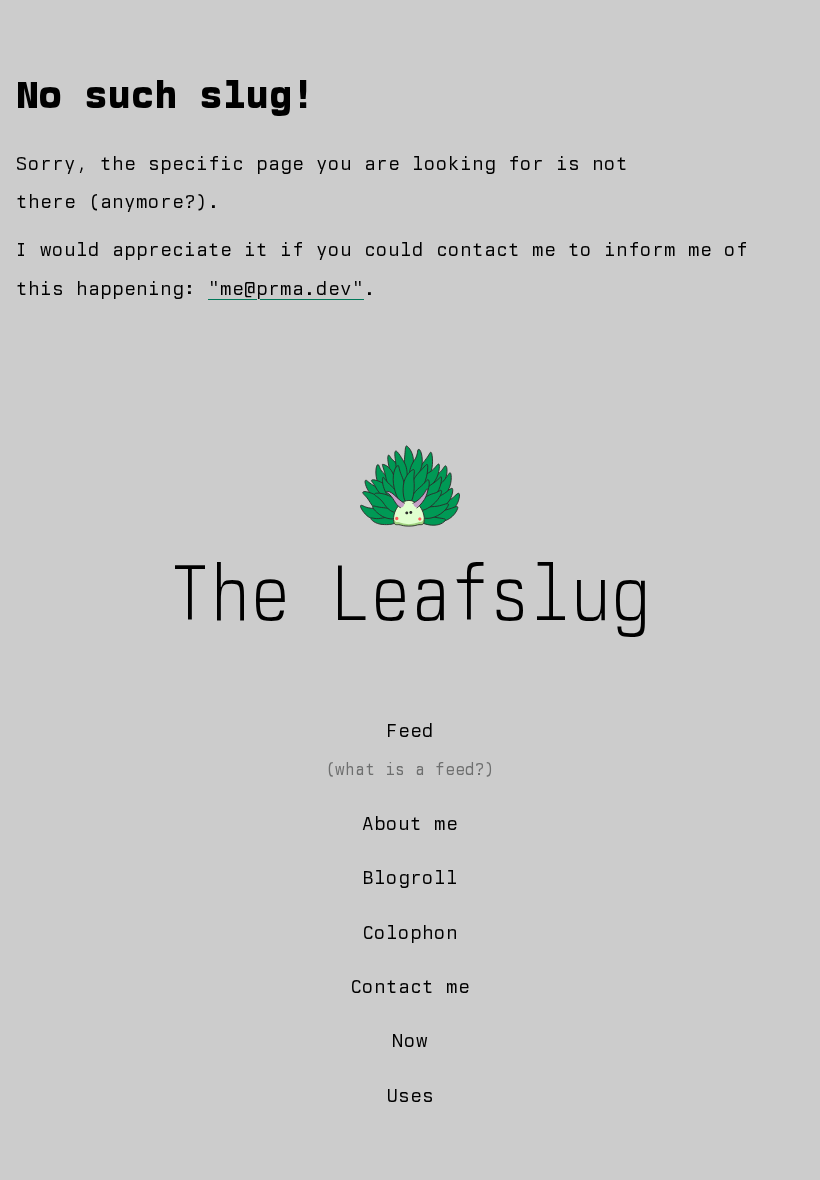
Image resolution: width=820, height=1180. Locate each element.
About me (410, 823)
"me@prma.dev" (286, 288)
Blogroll (410, 877)
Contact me (410, 986)
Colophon (410, 932)
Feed (410, 730)
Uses (410, 1095)
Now (410, 1040)
